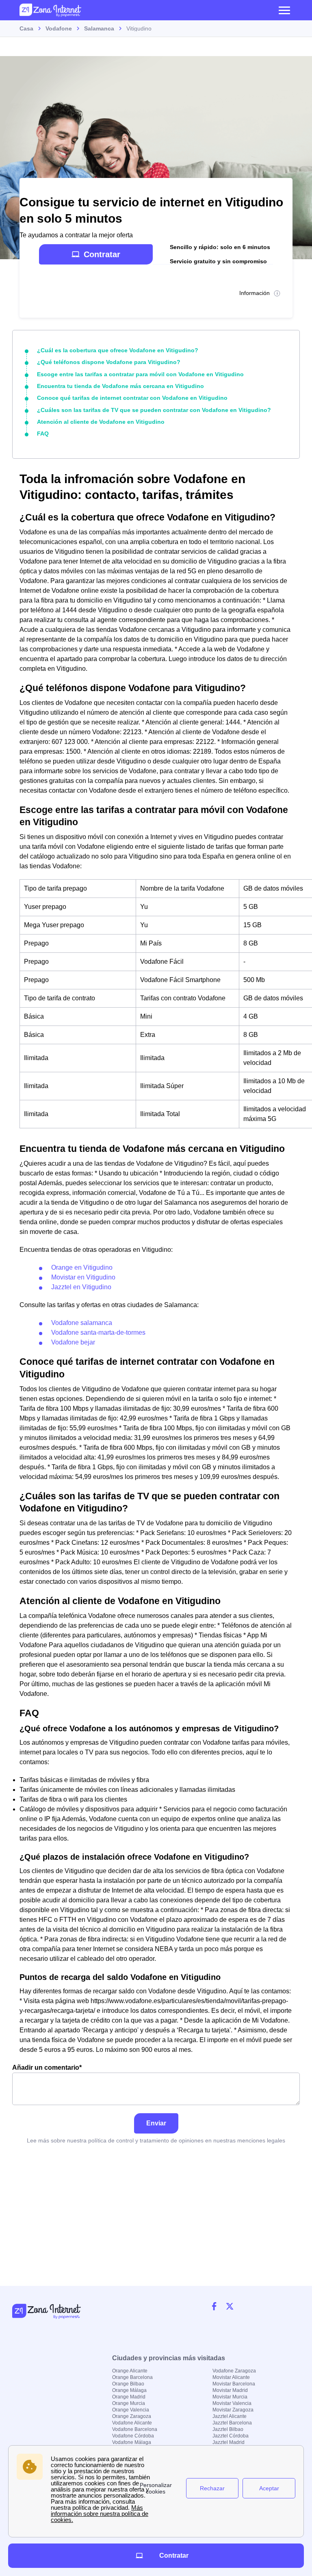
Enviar (156, 2123)
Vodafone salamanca (82, 1323)
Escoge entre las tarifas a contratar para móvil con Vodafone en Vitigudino (140, 374)
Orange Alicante (130, 2371)
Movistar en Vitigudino (83, 1277)
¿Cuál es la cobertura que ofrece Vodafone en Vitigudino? (118, 350)
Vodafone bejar (73, 1342)
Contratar (102, 254)
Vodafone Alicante (132, 2423)
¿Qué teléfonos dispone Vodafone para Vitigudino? (109, 362)
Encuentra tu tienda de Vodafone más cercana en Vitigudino (120, 386)
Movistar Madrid (230, 2390)
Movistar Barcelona (234, 2384)
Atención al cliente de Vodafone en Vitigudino (101, 422)
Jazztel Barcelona (232, 2423)
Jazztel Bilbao (228, 2429)
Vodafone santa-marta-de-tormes (98, 1332)
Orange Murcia (129, 2403)
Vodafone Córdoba (133, 2436)
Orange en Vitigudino (82, 1267)
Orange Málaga (129, 2390)
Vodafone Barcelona (135, 2429)
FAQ (43, 434)
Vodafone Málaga (132, 2442)
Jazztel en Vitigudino (81, 1287)
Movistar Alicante (231, 2377)
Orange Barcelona (132, 2377)
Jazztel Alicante (230, 2416)
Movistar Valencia (232, 2403)
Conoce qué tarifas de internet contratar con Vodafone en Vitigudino (132, 398)
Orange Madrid (129, 2397)
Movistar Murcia (230, 2397)
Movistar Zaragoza (233, 2410)
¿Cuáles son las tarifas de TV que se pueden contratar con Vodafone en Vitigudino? (154, 410)
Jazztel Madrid (229, 2442)
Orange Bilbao (128, 2384)
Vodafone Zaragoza (234, 2371)
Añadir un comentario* (47, 2068)
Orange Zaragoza (132, 2416)
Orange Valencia (131, 2410)
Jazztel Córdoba (231, 2436)
